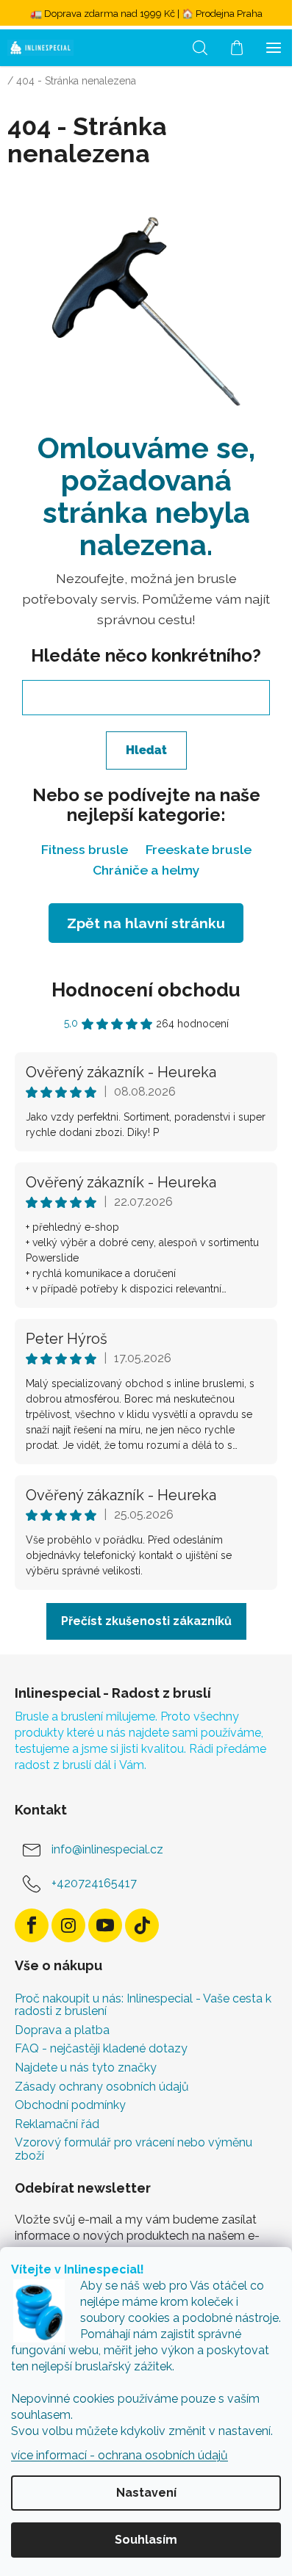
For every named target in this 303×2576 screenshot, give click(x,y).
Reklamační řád (57, 2124)
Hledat (146, 750)
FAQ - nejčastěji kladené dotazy (101, 2049)
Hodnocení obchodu (146, 990)
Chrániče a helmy (146, 870)
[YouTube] (105, 1925)
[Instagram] (68, 1925)
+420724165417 (94, 1883)
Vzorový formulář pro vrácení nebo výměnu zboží (133, 2149)
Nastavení (146, 2493)
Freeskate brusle (199, 849)
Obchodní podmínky (70, 2105)
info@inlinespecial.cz (107, 1849)
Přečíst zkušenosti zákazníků (146, 1621)
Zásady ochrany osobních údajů (102, 2087)
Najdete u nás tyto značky (86, 2068)
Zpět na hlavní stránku (146, 923)
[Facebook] (32, 1925)
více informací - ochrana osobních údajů (120, 2455)
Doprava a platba (62, 2030)
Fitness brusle (85, 849)
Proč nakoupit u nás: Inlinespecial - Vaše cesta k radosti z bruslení (143, 2005)
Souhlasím (146, 2540)
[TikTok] (142, 1925)
